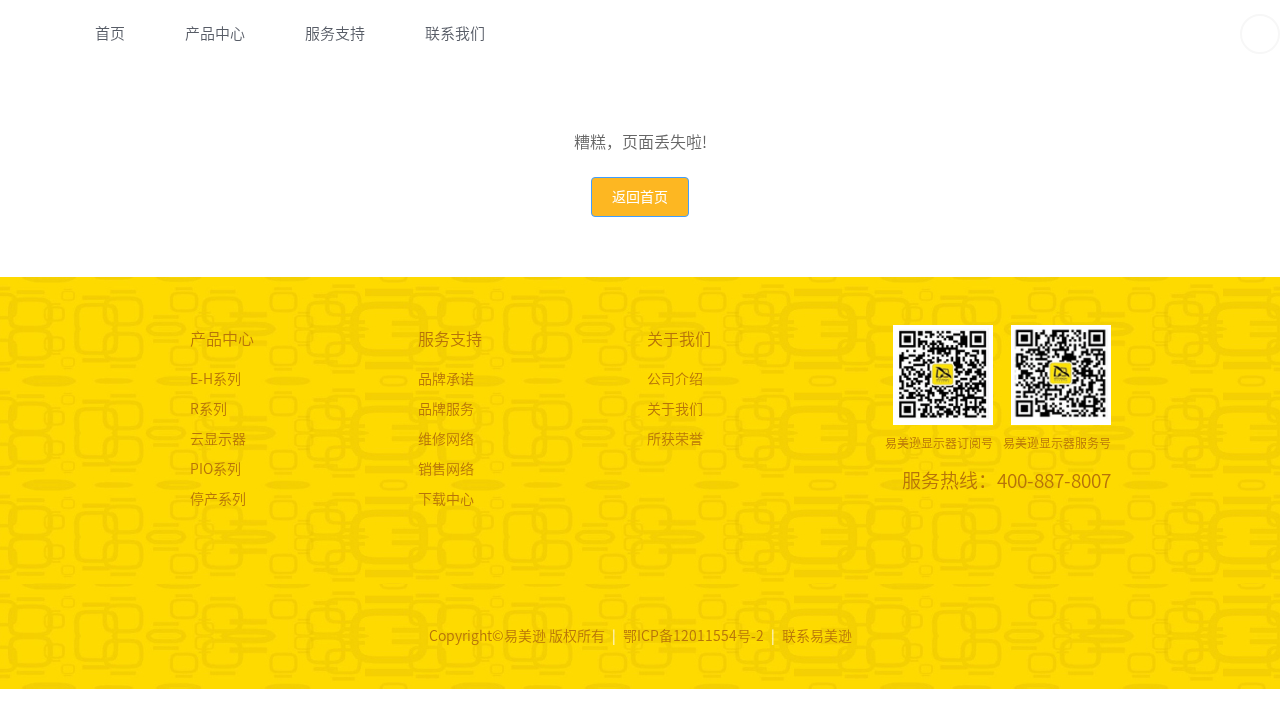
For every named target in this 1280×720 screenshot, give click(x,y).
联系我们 (455, 33)
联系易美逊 (817, 636)
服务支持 (335, 33)
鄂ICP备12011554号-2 (695, 636)
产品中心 (215, 33)
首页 (110, 33)
